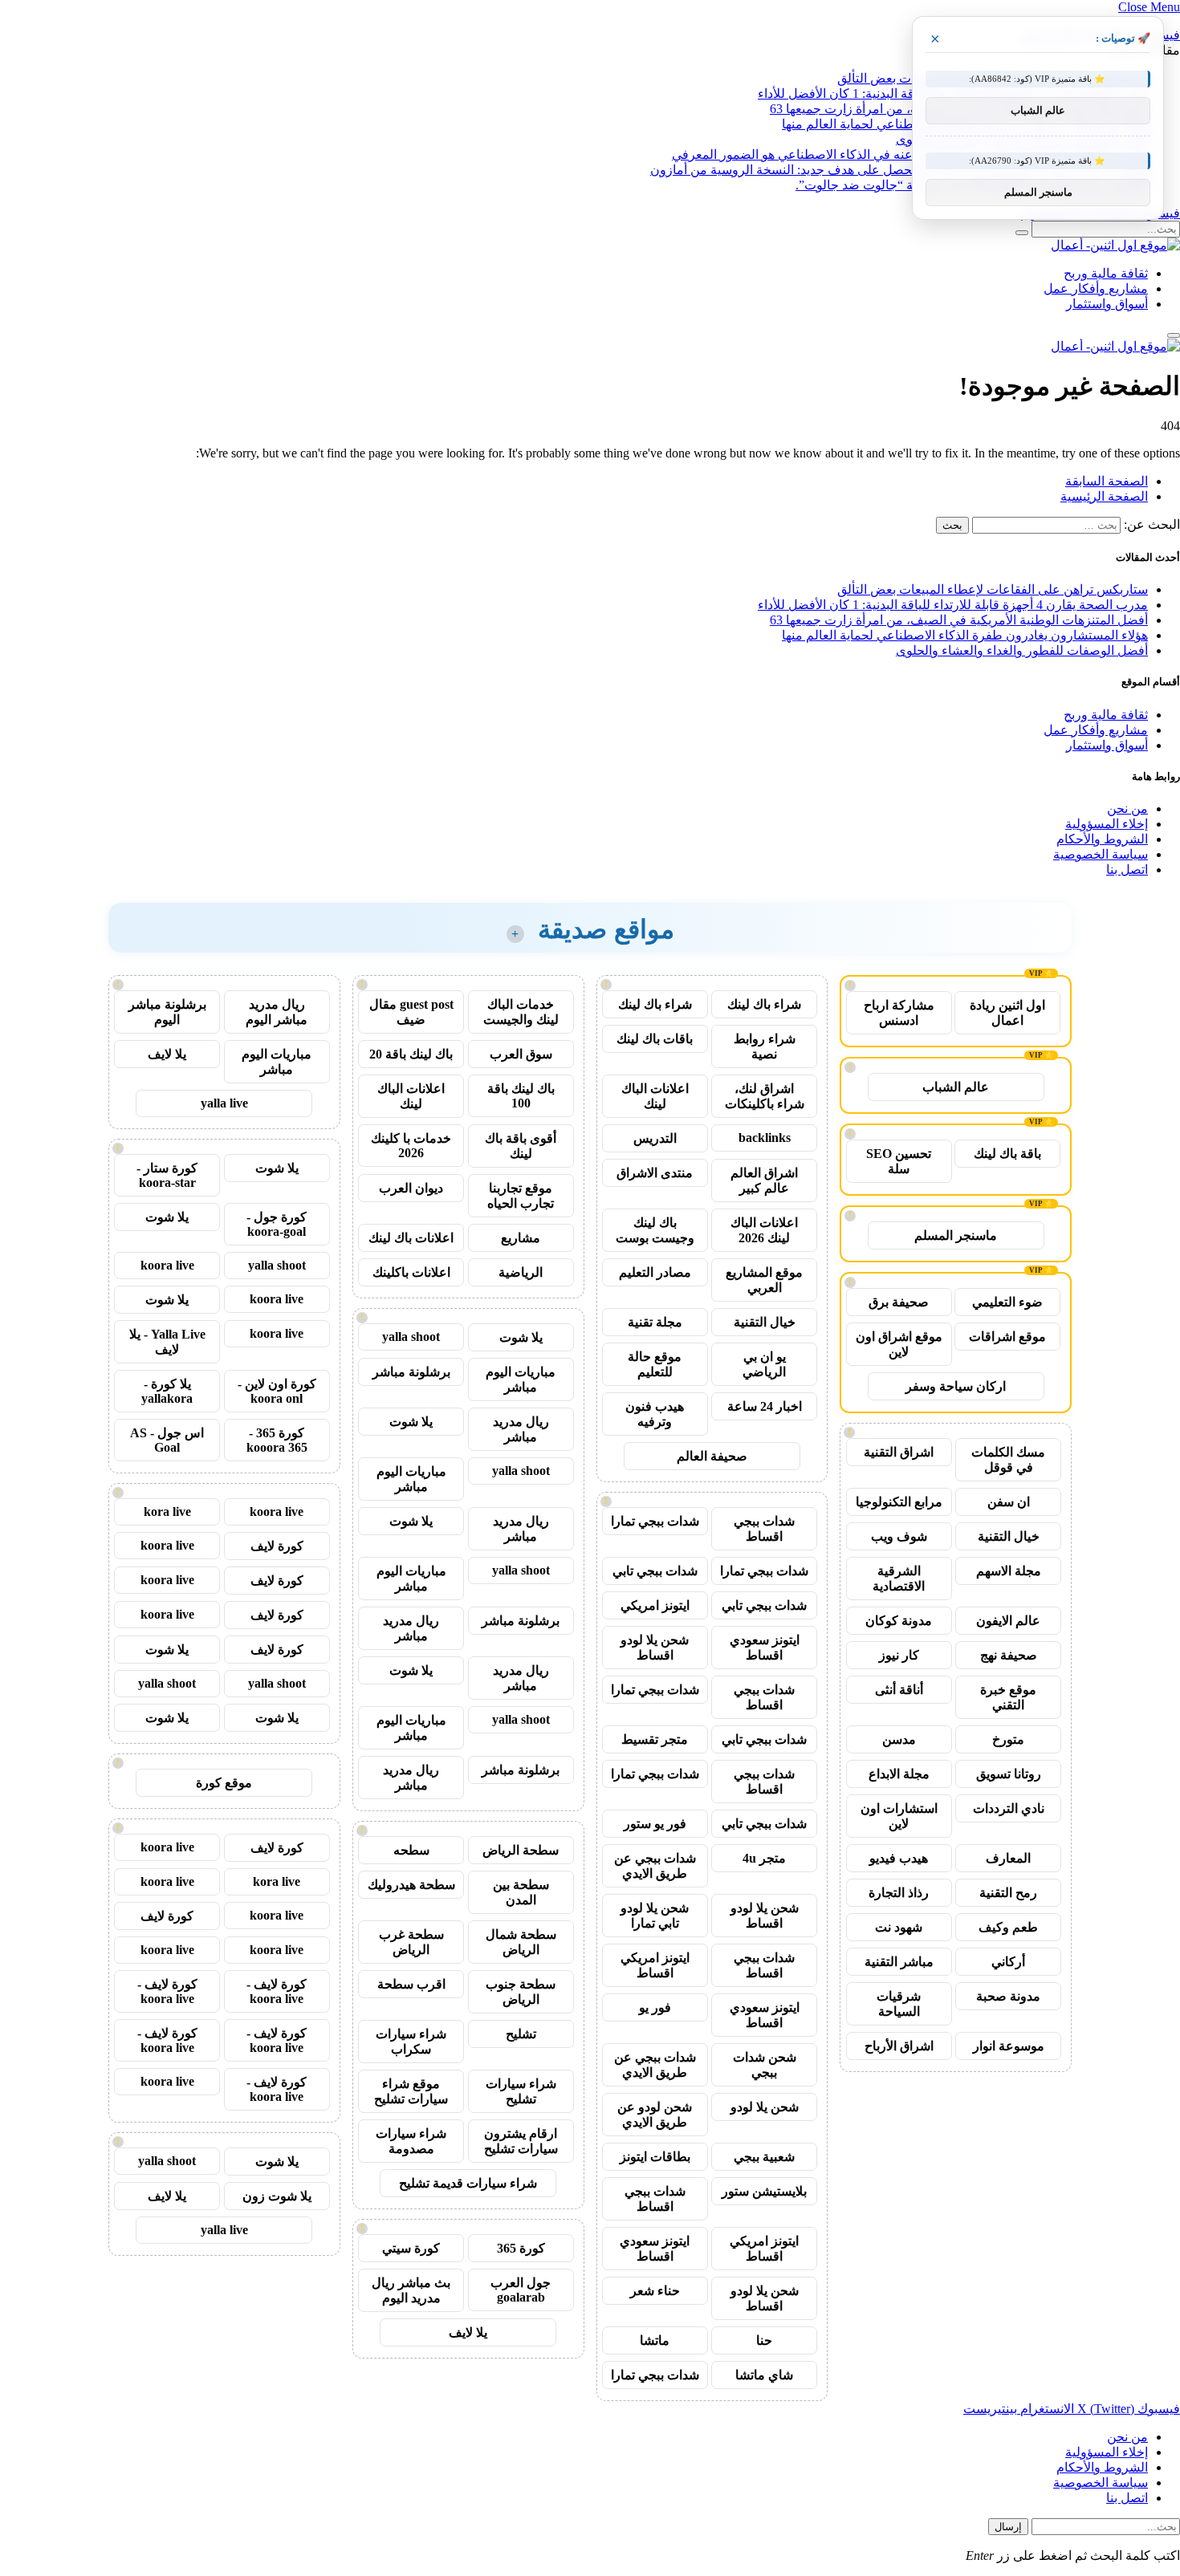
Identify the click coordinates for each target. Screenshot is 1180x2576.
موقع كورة (224, 1783)
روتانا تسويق (1009, 1774)
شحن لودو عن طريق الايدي (655, 2115)
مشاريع (521, 1238)
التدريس (655, 1138)
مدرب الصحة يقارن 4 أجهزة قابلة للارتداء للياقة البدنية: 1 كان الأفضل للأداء (953, 605)
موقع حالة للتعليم (655, 1364)
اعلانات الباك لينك (655, 1096)
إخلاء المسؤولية (1107, 824)
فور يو (655, 2007)
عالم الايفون (1008, 1621)
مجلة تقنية (655, 1322)
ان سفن (1009, 1502)
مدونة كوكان (899, 1621)
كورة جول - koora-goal (277, 1224)
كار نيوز (899, 1655)
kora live (167, 1511)
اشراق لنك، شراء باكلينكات (765, 1096)
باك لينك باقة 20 (411, 1054)
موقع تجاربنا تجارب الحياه (521, 1196)
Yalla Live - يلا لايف (167, 1342)
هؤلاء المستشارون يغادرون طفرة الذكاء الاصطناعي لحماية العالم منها (965, 635)
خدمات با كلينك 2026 (411, 1146)
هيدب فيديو (899, 1858)
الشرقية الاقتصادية (899, 1579)
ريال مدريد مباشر (521, 1429)
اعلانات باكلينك (411, 1272)
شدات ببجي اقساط (764, 1529)
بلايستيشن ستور (764, 2191)
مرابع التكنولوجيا (899, 1502)
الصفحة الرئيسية (1104, 496)
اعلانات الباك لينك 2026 (764, 1230)
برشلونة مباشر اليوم (167, 1012)
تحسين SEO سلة (899, 1161)
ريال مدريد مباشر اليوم (277, 1012)
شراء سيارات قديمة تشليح (468, 2183)
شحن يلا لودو (765, 2107)
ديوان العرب (411, 1188)
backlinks (765, 1138)
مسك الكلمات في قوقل (1008, 1460)
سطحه (411, 1850)
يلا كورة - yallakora (167, 1391)
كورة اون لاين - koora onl (277, 1391)
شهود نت (899, 1927)
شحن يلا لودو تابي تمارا (655, 1916)
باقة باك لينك (1007, 1154)
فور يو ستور (655, 1824)
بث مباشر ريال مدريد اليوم (411, 2290)
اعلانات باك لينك (411, 1238)
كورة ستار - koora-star (167, 1175)
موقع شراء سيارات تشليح (411, 2091)
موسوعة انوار (1009, 2046)
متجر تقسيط (655, 1739)
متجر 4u (764, 1858)
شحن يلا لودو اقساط (655, 1648)
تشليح (521, 2034)
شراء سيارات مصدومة (411, 2141)
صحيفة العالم (712, 1456)
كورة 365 (521, 2248)
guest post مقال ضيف (411, 1012)
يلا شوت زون (277, 2196)
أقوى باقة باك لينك (521, 1146)
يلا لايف (468, 2332)
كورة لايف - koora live (277, 1991)
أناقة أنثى (899, 1690)
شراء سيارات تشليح (521, 2091)
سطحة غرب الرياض (411, 1942)
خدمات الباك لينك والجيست (521, 1012)
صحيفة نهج (1009, 1655)
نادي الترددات (1009, 1808)
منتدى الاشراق (655, 1173)
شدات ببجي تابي (655, 1571)
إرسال (1008, 2527)
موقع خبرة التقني (1008, 1697)
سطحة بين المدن (521, 1892)
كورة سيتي (411, 2248)
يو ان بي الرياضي (764, 1364)
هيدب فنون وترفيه (655, 1414)
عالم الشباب (956, 1087)
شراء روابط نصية (765, 1046)
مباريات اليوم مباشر (521, 1379)
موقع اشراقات (1007, 1337)
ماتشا (655, 2340)
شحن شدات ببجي (765, 2065)
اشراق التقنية (899, 1452)
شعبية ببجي (764, 2157)
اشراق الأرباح (899, 2046)
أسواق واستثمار (1107, 304)
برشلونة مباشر (411, 1372)
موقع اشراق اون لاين (899, 1344)
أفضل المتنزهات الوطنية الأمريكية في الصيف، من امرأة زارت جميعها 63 (959, 620)
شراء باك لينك (764, 1004)
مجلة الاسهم (1009, 1571)
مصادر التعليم (655, 1272)
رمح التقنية (1008, 1893)
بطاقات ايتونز (655, 2157)
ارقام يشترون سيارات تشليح (521, 2141)
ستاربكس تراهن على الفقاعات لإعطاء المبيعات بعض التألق (993, 589)
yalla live (224, 1103)
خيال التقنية (1009, 1536)
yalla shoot (411, 1337)
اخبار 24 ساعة (765, 1406)
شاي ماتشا (764, 2375)
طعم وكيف (1008, 1927)
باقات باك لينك (655, 1039)
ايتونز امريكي (655, 1605)
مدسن (899, 1739)
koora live (167, 1265)
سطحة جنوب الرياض (521, 1992)
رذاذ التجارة (899, 1893)
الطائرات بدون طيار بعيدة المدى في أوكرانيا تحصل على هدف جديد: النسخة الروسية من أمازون (899, 170)
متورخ (1008, 1739)
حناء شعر (655, 2291)
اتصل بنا (1127, 870)
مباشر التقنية (899, 1962)
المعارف (1008, 1858)
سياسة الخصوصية (1101, 854)
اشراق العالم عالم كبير (764, 1180)
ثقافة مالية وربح (1106, 273)
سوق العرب (521, 1054)
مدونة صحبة (1008, 1996)
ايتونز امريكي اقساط (655, 1965)
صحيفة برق (899, 1302)
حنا (764, 2340)
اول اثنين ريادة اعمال (1007, 1013)
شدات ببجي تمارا (655, 1521)
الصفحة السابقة (1107, 481)
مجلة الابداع (899, 1774)
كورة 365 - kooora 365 (277, 1440)
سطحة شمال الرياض (521, 1942)
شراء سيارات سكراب (411, 2042)
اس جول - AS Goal (167, 1440)
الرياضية (521, 1272)
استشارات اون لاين (899, 1816)
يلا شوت (521, 1337)
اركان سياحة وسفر (956, 1386)
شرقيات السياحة (899, 2004)
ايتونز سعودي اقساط (765, 1648)
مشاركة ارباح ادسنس (899, 1013)
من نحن (1127, 809)
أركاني (1008, 1962)
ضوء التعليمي (1007, 1302)
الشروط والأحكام (1102, 839)
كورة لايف (277, 1546)
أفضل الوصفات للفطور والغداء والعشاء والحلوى (1022, 650)
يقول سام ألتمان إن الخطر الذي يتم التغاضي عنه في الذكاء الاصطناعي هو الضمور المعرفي (910, 154)
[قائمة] (1174, 335)
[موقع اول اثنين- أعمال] (1115, 245)
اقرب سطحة (411, 1984)
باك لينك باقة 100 (521, 1096)
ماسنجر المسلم (956, 1235)
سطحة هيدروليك (411, 1885)
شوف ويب (899, 1536)
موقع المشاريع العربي (764, 1280)
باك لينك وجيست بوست (655, 1230)
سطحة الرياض (521, 1850)
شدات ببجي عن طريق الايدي (655, 1866)
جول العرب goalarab (521, 2290)
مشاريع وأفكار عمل (1096, 288)
